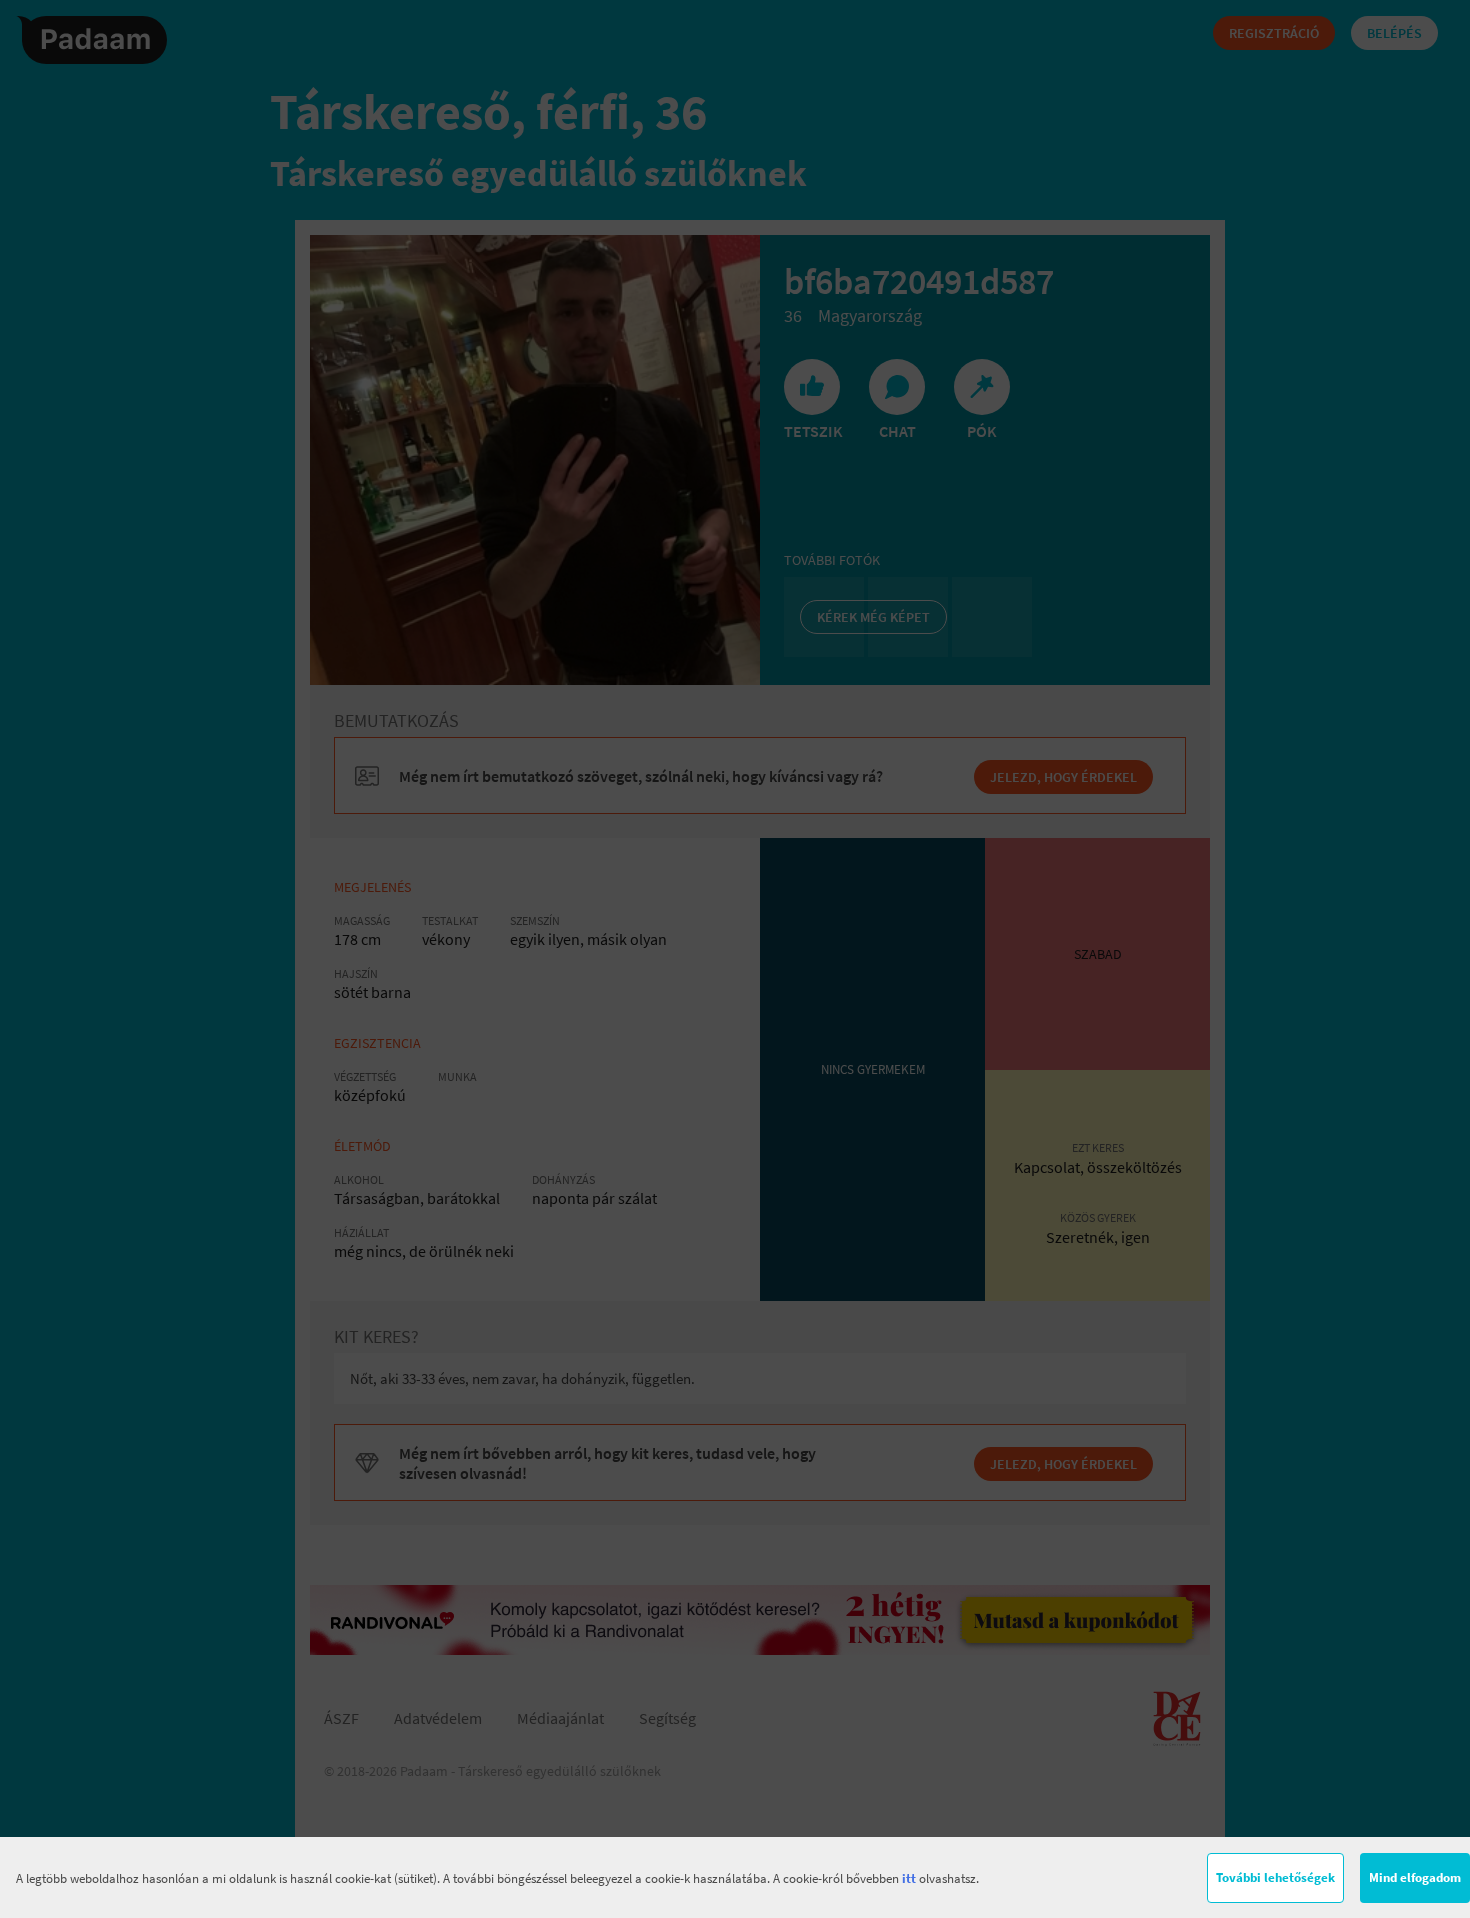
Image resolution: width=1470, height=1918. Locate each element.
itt (909, 1878)
